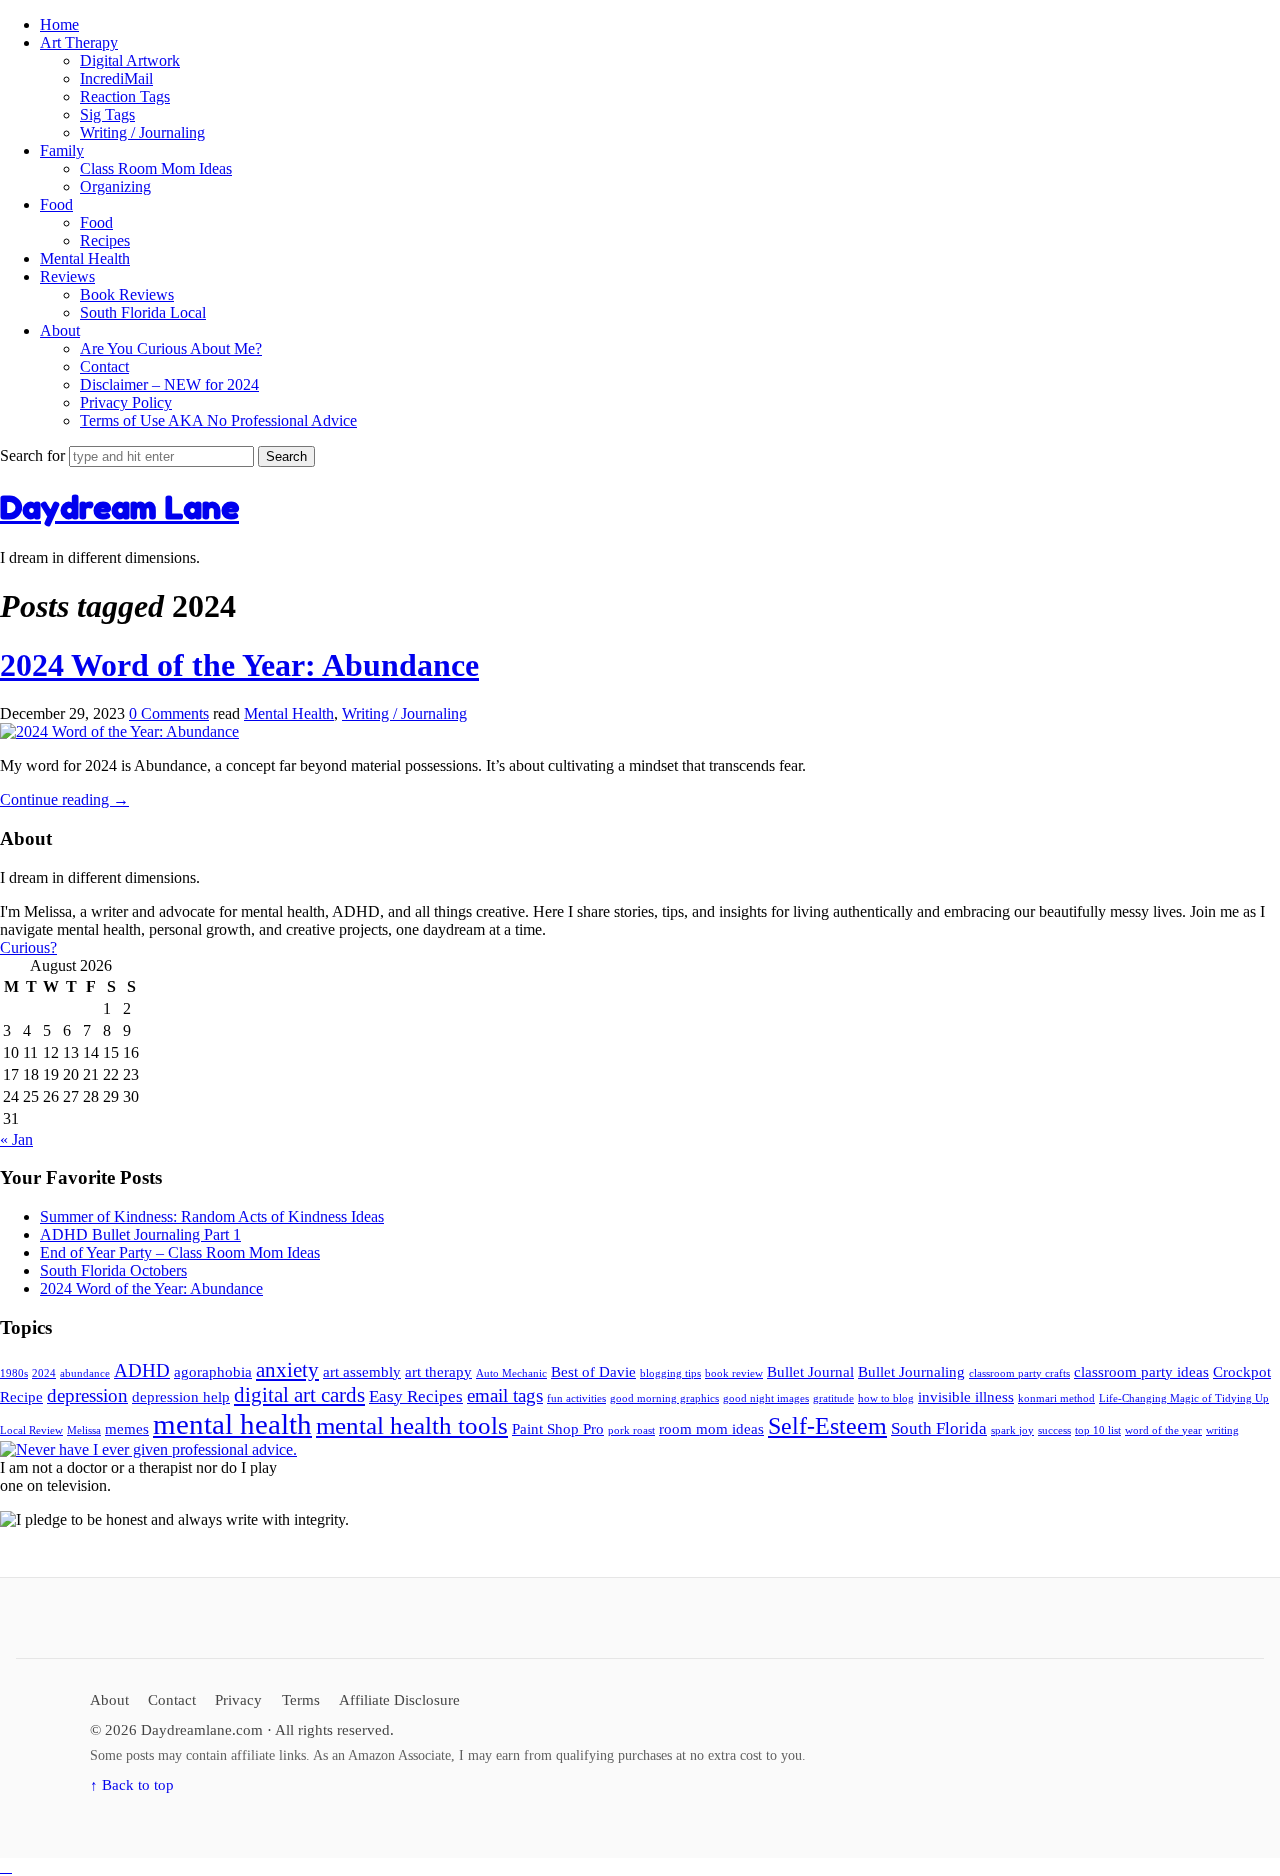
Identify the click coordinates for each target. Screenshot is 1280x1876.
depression (87, 1395)
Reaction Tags (125, 96)
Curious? (28, 947)
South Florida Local (143, 312)
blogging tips (670, 1373)
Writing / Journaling (142, 132)
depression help (181, 1397)
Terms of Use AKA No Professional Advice (218, 420)
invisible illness (966, 1397)
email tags (505, 1395)
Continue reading (64, 799)
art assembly (362, 1372)
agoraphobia (213, 1372)
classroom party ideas (1141, 1372)
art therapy (438, 1372)
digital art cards (299, 1395)
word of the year (1163, 1430)
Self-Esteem (827, 1426)
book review (734, 1373)
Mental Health (85, 258)
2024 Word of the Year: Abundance (239, 665)
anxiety (287, 1370)
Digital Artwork (130, 60)
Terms (301, 1699)
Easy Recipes (416, 1396)
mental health (232, 1424)
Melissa (84, 1430)
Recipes (105, 240)
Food (56, 204)
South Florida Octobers (113, 1270)
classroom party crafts (1019, 1373)
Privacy (238, 1699)
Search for (34, 455)
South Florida (939, 1428)
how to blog (886, 1398)
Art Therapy (79, 42)
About (60, 330)
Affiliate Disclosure (399, 1699)
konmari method (1056, 1398)
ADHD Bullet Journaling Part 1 (140, 1234)
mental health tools (412, 1425)
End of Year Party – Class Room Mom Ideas (180, 1252)
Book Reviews (127, 294)
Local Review (31, 1430)
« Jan (16, 1139)
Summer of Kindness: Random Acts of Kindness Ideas (212, 1216)
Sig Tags (107, 114)
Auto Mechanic (511, 1373)
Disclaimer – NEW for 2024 (169, 384)
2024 (44, 1373)
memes (127, 1429)
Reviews (67, 276)
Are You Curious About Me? (171, 348)
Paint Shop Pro (558, 1429)
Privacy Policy (126, 402)
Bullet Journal (810, 1372)
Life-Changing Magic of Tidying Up (1184, 1398)
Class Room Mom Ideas (156, 168)
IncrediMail (116, 78)
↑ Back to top (132, 1784)
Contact (104, 366)
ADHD (142, 1370)
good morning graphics (664, 1398)
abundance (85, 1373)
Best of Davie (593, 1372)
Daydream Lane (119, 507)
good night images (766, 1398)
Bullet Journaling (911, 1372)
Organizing (115, 186)
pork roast (631, 1430)
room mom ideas (711, 1429)
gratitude (833, 1398)
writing (1222, 1430)
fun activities (576, 1398)
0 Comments (169, 713)
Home (59, 24)
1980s (14, 1373)
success (1054, 1430)
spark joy (1012, 1430)
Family (62, 150)
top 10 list (1098, 1430)
